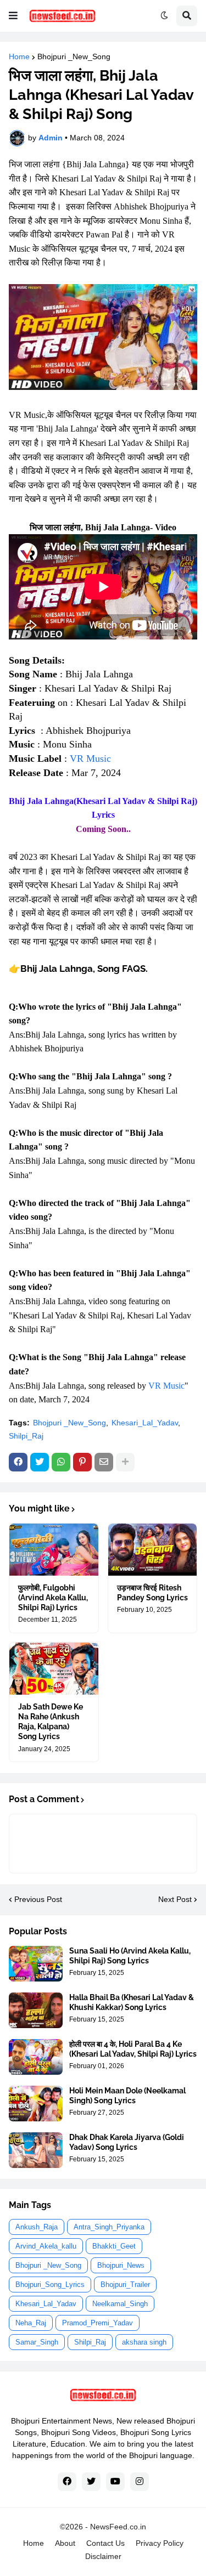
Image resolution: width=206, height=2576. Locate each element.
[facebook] (67, 2482)
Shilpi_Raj (26, 1436)
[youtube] (115, 2482)
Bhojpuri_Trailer (125, 2285)
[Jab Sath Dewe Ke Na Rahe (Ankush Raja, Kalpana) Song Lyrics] (54, 1669)
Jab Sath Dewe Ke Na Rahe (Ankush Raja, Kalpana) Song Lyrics (51, 1722)
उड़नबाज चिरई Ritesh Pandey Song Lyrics (152, 1593)
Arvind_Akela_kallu (46, 2246)
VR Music (90, 758)
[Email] (104, 1462)
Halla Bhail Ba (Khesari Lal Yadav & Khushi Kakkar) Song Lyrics (132, 2002)
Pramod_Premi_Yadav (98, 2323)
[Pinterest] (82, 1462)
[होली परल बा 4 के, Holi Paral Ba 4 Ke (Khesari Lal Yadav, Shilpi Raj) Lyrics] (36, 2057)
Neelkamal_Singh (120, 2304)
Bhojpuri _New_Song (74, 56)
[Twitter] (40, 1462)
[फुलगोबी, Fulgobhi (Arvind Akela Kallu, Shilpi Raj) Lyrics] (54, 1550)
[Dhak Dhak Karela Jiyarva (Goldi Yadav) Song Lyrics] (36, 2150)
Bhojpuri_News (121, 2265)
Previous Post (38, 1899)
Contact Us (105, 2543)
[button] (13, 16)
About (65, 2543)
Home (19, 56)
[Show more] (125, 1462)
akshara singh (144, 2342)
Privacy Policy (160, 2543)
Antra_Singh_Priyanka (109, 2227)
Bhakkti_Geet (114, 2246)
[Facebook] (18, 1462)
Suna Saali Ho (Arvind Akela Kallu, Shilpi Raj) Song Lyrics (130, 1956)
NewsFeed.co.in (118, 2527)
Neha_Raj (31, 2323)
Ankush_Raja (37, 2227)
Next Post (175, 1899)
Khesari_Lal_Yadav (145, 1423)
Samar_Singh (37, 2342)
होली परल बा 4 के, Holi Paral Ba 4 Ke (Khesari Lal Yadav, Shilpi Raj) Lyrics (133, 2049)
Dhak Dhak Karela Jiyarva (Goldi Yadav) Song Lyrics (127, 2142)
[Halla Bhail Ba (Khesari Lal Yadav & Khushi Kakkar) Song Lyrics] (36, 2010)
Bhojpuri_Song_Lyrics (50, 2285)
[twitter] (91, 2482)
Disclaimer (103, 2556)
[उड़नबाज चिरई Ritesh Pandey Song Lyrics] (153, 1550)
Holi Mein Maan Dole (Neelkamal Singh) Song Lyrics (127, 2096)
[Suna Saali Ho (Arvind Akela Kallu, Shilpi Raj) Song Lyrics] (36, 1964)
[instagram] (140, 2482)
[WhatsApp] (61, 1462)
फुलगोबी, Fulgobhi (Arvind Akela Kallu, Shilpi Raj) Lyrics (53, 1598)
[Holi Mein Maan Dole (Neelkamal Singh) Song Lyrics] (36, 2104)
